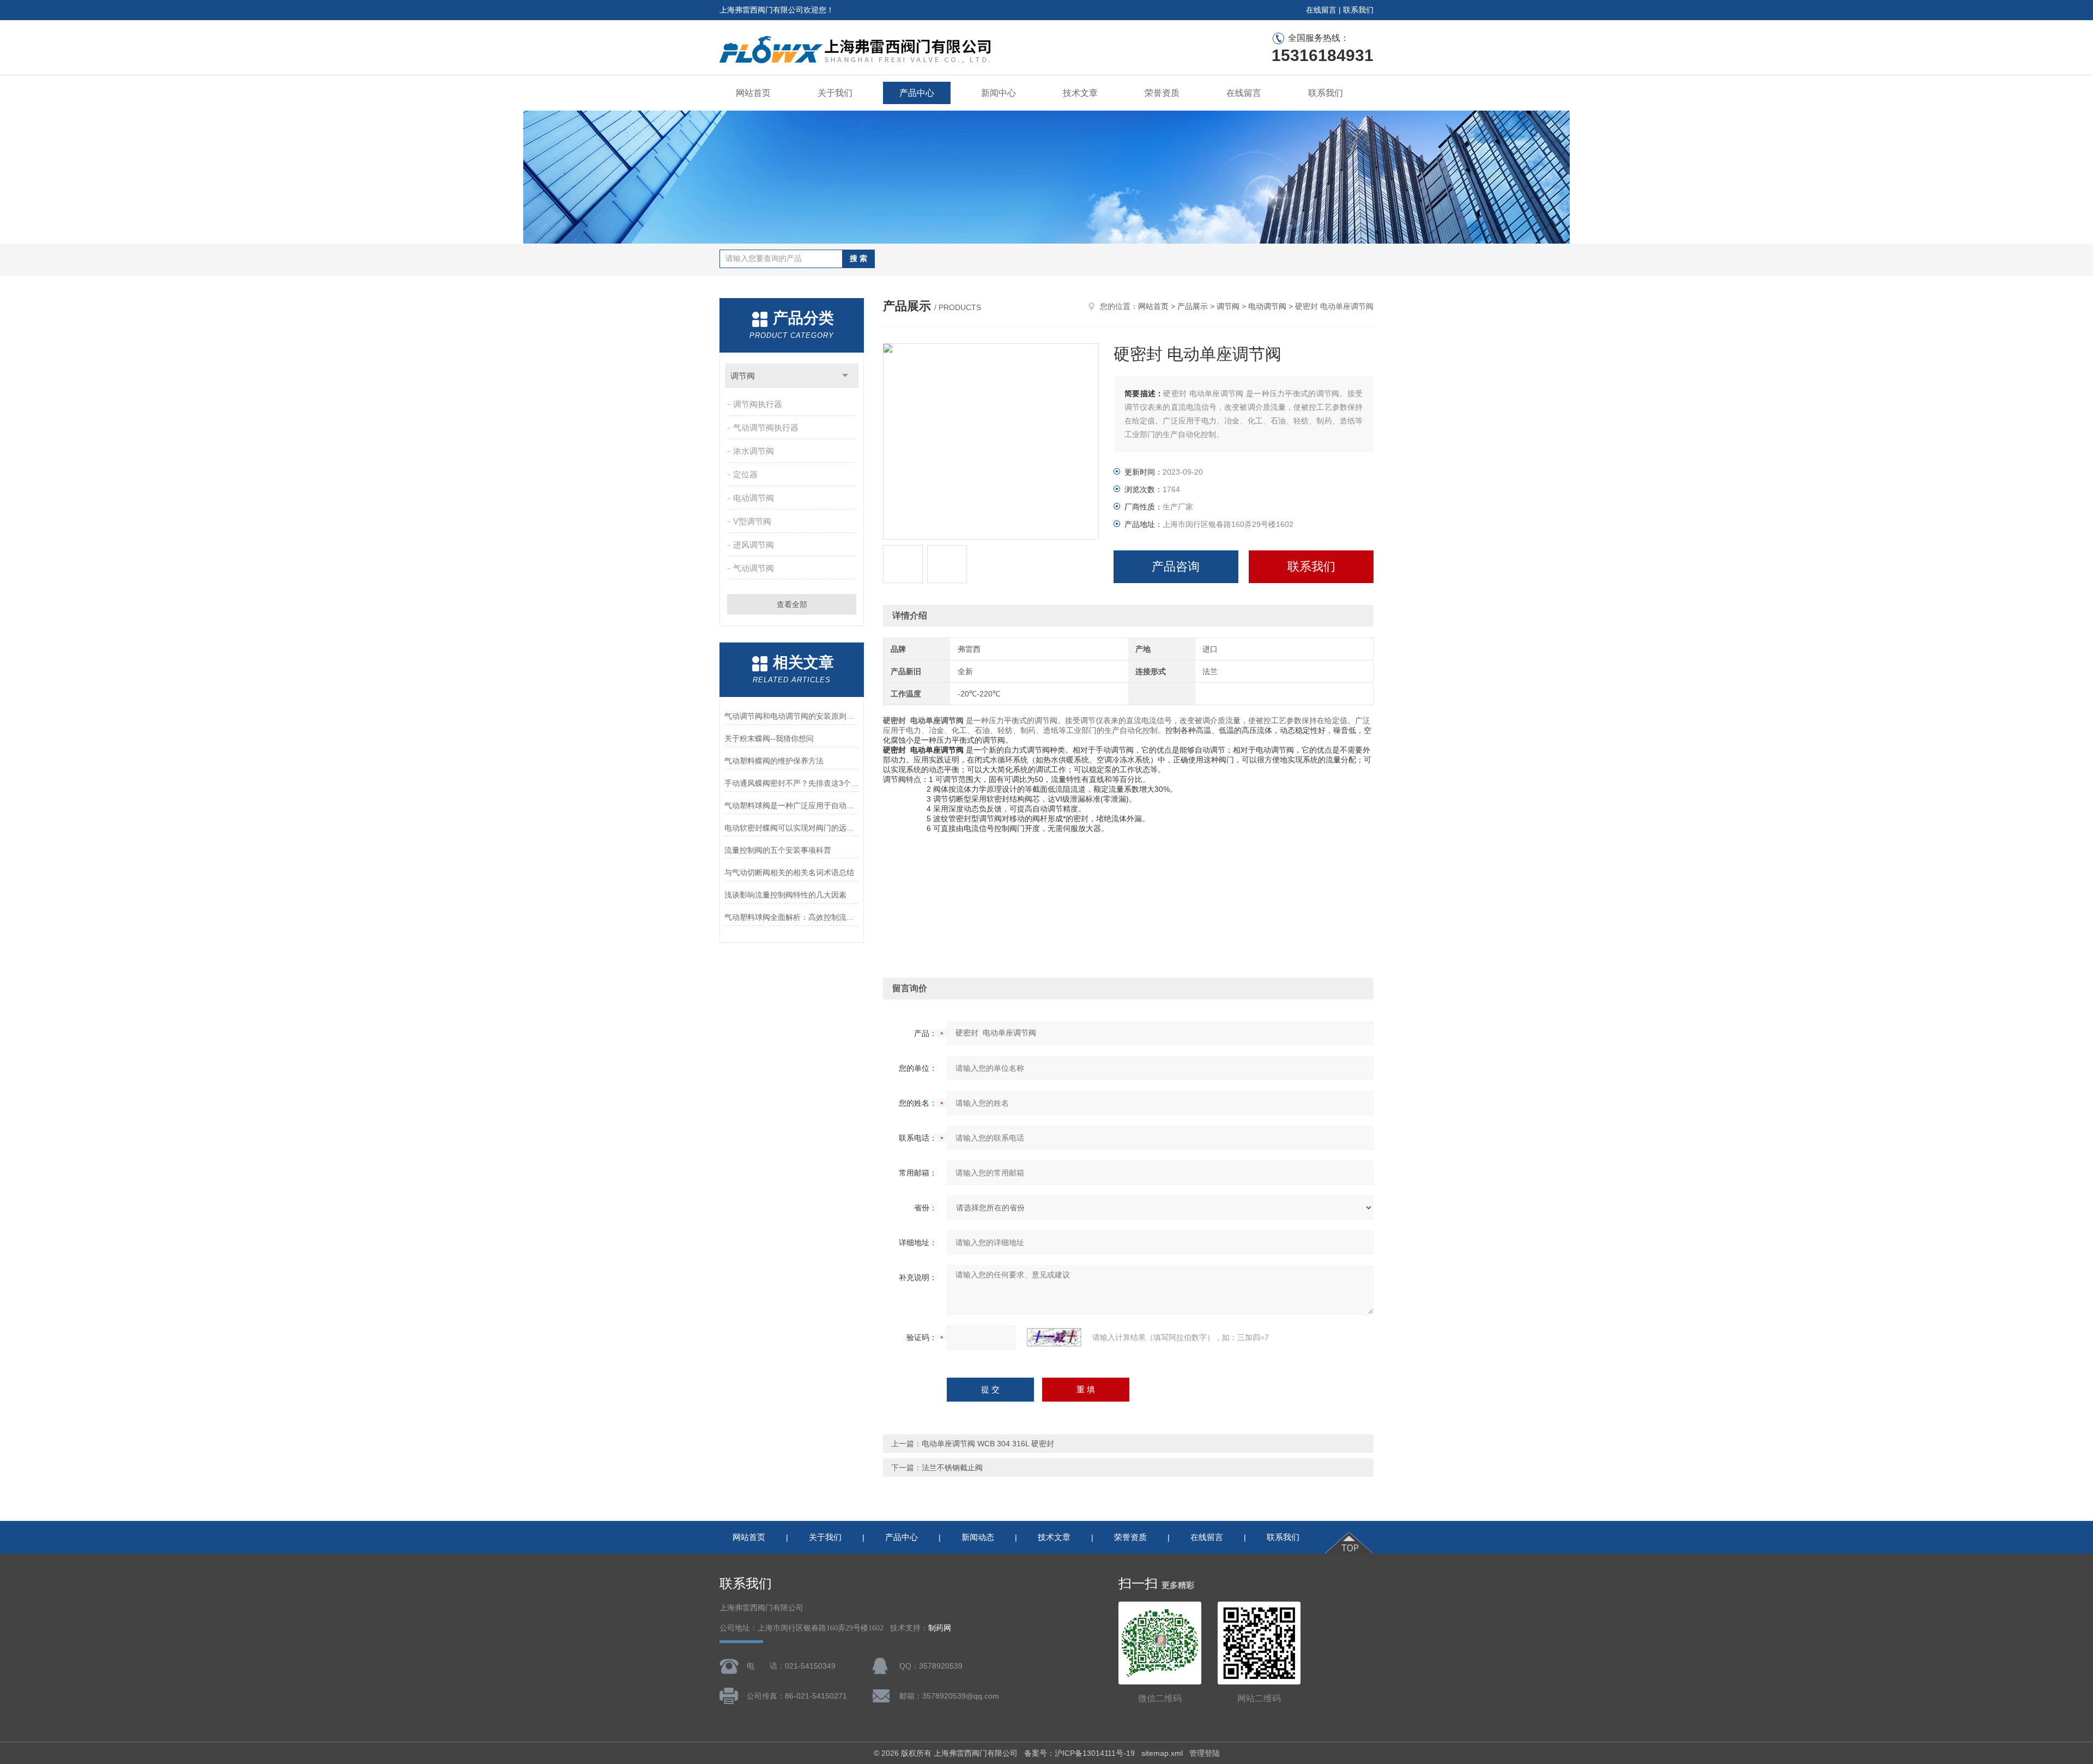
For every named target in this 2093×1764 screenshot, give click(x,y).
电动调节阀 (754, 498)
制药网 (940, 1628)
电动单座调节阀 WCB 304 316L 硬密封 (988, 1444)
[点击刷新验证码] (1054, 1337)
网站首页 (753, 93)
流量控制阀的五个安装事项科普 (778, 850)
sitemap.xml (1162, 1753)
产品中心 (917, 93)
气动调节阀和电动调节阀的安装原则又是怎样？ (792, 716)
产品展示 (1193, 306)
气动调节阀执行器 (766, 428)
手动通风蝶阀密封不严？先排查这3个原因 (792, 783)
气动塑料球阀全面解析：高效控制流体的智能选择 (792, 917)
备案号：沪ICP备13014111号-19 (1079, 1753)
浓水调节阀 (754, 451)
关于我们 (835, 93)
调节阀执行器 (758, 404)
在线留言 (1321, 10)
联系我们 (1358, 10)
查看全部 (792, 604)
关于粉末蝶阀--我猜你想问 (769, 738)
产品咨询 (1176, 566)
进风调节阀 (754, 545)
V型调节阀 (752, 521)
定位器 (745, 474)
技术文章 (1080, 93)
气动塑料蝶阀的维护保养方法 (774, 761)
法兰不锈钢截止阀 (952, 1468)
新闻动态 (978, 1537)
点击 (845, 376)
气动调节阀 (754, 568)
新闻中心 (999, 93)
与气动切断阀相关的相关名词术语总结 (789, 872)
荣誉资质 (1162, 93)
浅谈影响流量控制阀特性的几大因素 (785, 895)
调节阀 (743, 376)
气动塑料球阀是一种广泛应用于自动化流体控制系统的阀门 (792, 805)
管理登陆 (1205, 1753)
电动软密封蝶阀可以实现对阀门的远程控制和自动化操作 (792, 828)
